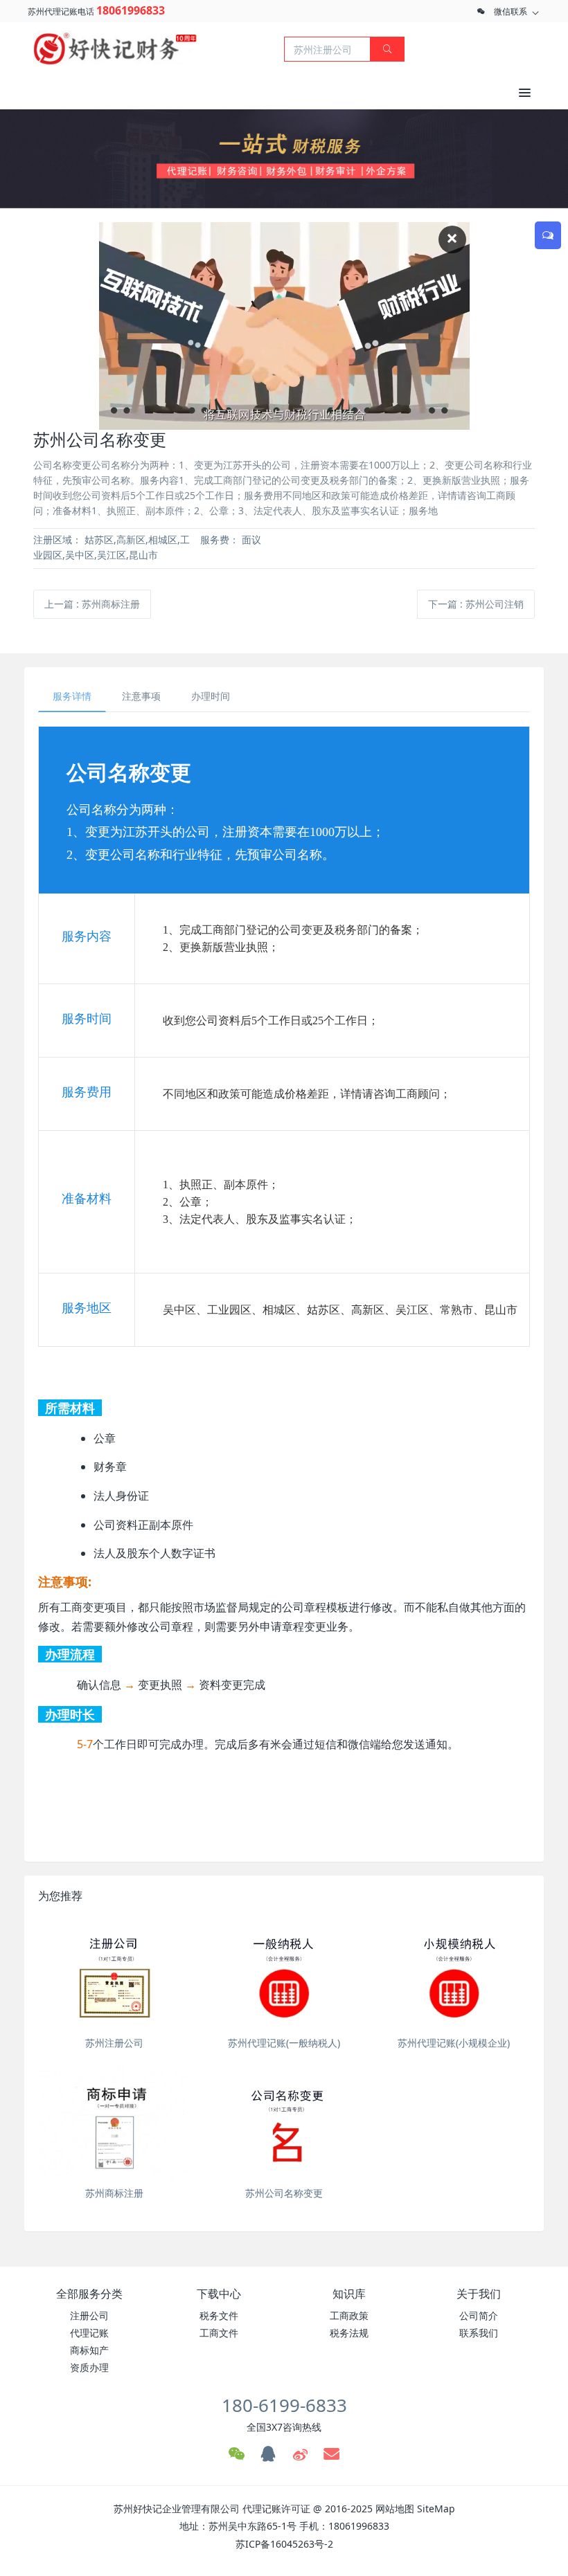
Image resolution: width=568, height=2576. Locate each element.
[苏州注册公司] (114, 1973)
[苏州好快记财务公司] (115, 48)
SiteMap (436, 2509)
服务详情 (72, 696)
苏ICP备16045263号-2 (284, 2544)
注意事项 (141, 696)
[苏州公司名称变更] (284, 2124)
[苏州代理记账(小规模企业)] (454, 1973)
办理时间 (211, 696)
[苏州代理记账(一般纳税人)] (284, 1973)
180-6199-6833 (284, 2405)
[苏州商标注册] (114, 2124)
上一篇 (92, 604)
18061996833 (131, 10)
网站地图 (395, 2509)
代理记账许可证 (276, 2509)
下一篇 (476, 604)
